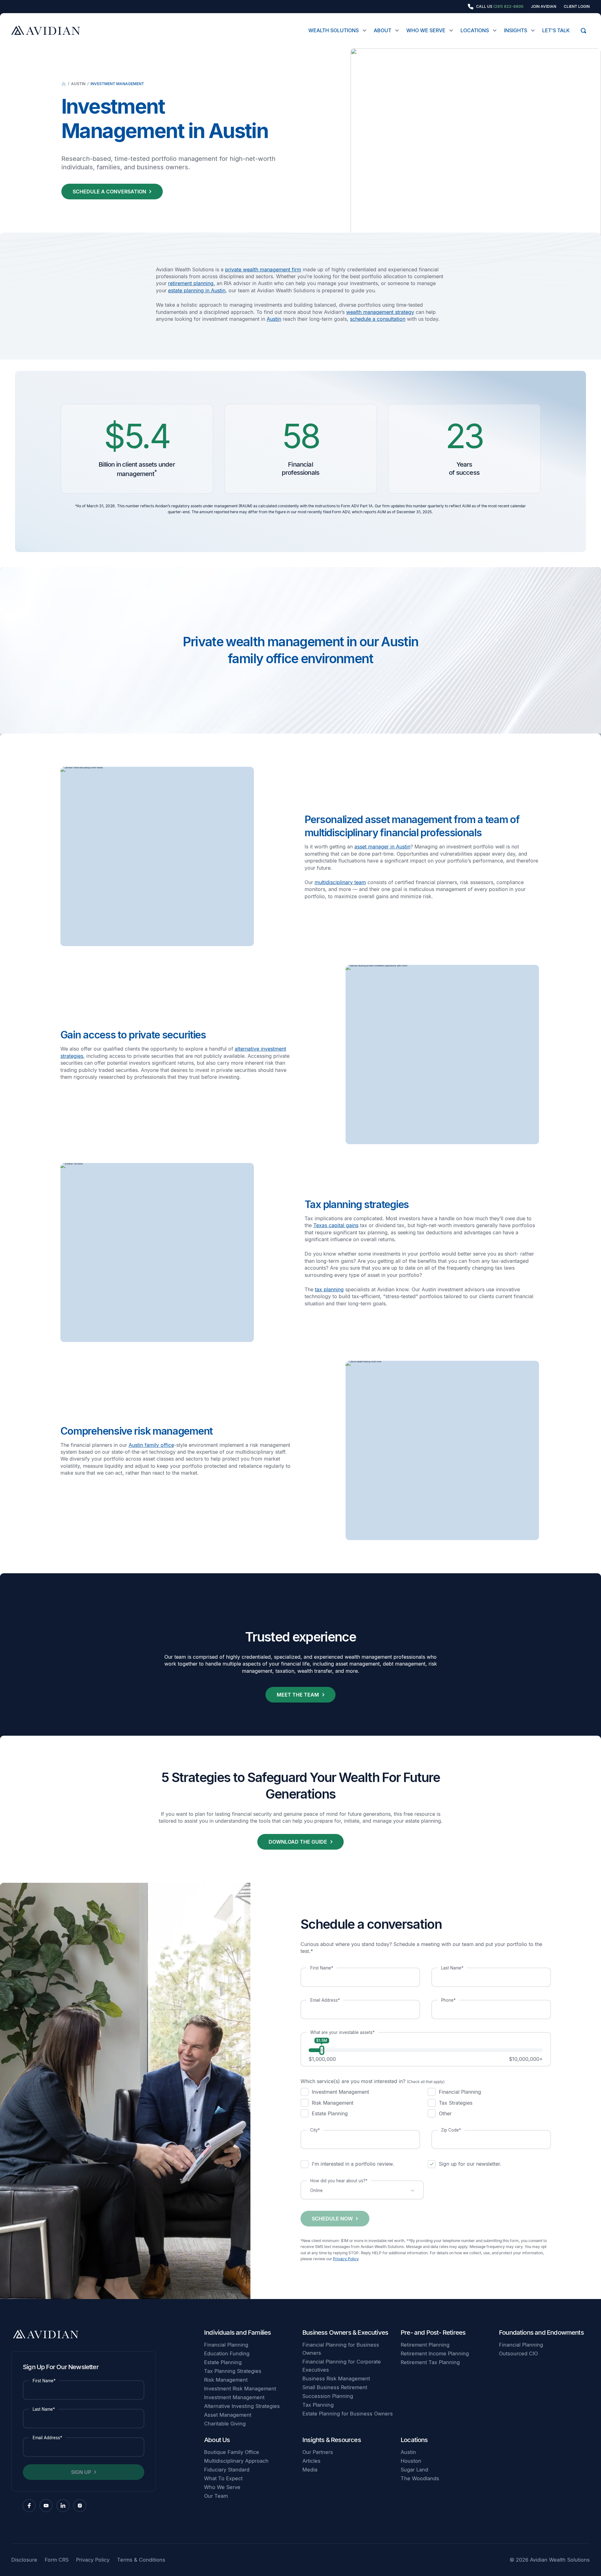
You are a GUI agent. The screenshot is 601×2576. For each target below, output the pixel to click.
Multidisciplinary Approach (236, 2461)
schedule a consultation (378, 319)
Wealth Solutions (334, 30)
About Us (217, 2440)
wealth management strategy (380, 312)
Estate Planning (223, 2362)
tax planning (329, 1289)
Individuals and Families (238, 2332)
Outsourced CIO (518, 2353)
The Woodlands (420, 2478)
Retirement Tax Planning (430, 2362)
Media (310, 2470)
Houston (411, 2461)
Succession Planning (328, 2396)
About (383, 30)
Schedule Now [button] (332, 2219)
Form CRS (57, 2560)
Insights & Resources (332, 2440)
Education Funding (227, 2353)
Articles (311, 2461)
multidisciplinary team (340, 882)
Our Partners (318, 2452)
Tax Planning (318, 2405)
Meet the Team (298, 1695)
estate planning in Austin (197, 290)
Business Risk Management (336, 2379)
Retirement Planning (425, 2345)
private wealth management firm (263, 269)
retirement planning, (192, 283)
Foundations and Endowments (541, 2332)
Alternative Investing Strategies (242, 2406)
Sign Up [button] (81, 2472)
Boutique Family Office (232, 2452)
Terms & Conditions (141, 2560)
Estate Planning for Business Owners (348, 2414)
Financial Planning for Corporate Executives (342, 2366)
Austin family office (151, 1445)
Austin (78, 84)
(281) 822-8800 (508, 6)
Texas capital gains (336, 1225)
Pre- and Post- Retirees (433, 2332)
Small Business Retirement (335, 2387)
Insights (516, 30)
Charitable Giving (225, 2424)
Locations (475, 30)
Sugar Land (414, 2470)
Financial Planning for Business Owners (341, 2349)
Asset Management (228, 2415)
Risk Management (226, 2380)
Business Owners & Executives (345, 2332)
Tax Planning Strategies (233, 2371)
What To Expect (223, 2478)
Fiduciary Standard (227, 2470)
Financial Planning (226, 2345)
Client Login (577, 7)
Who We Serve (426, 30)
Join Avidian (544, 7)
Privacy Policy (346, 2259)
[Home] (64, 84)
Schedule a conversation (109, 192)
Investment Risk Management (240, 2389)
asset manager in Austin (382, 847)
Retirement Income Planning (435, 2353)
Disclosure (24, 2560)
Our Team (216, 2496)
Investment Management (117, 84)
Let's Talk (556, 30)
